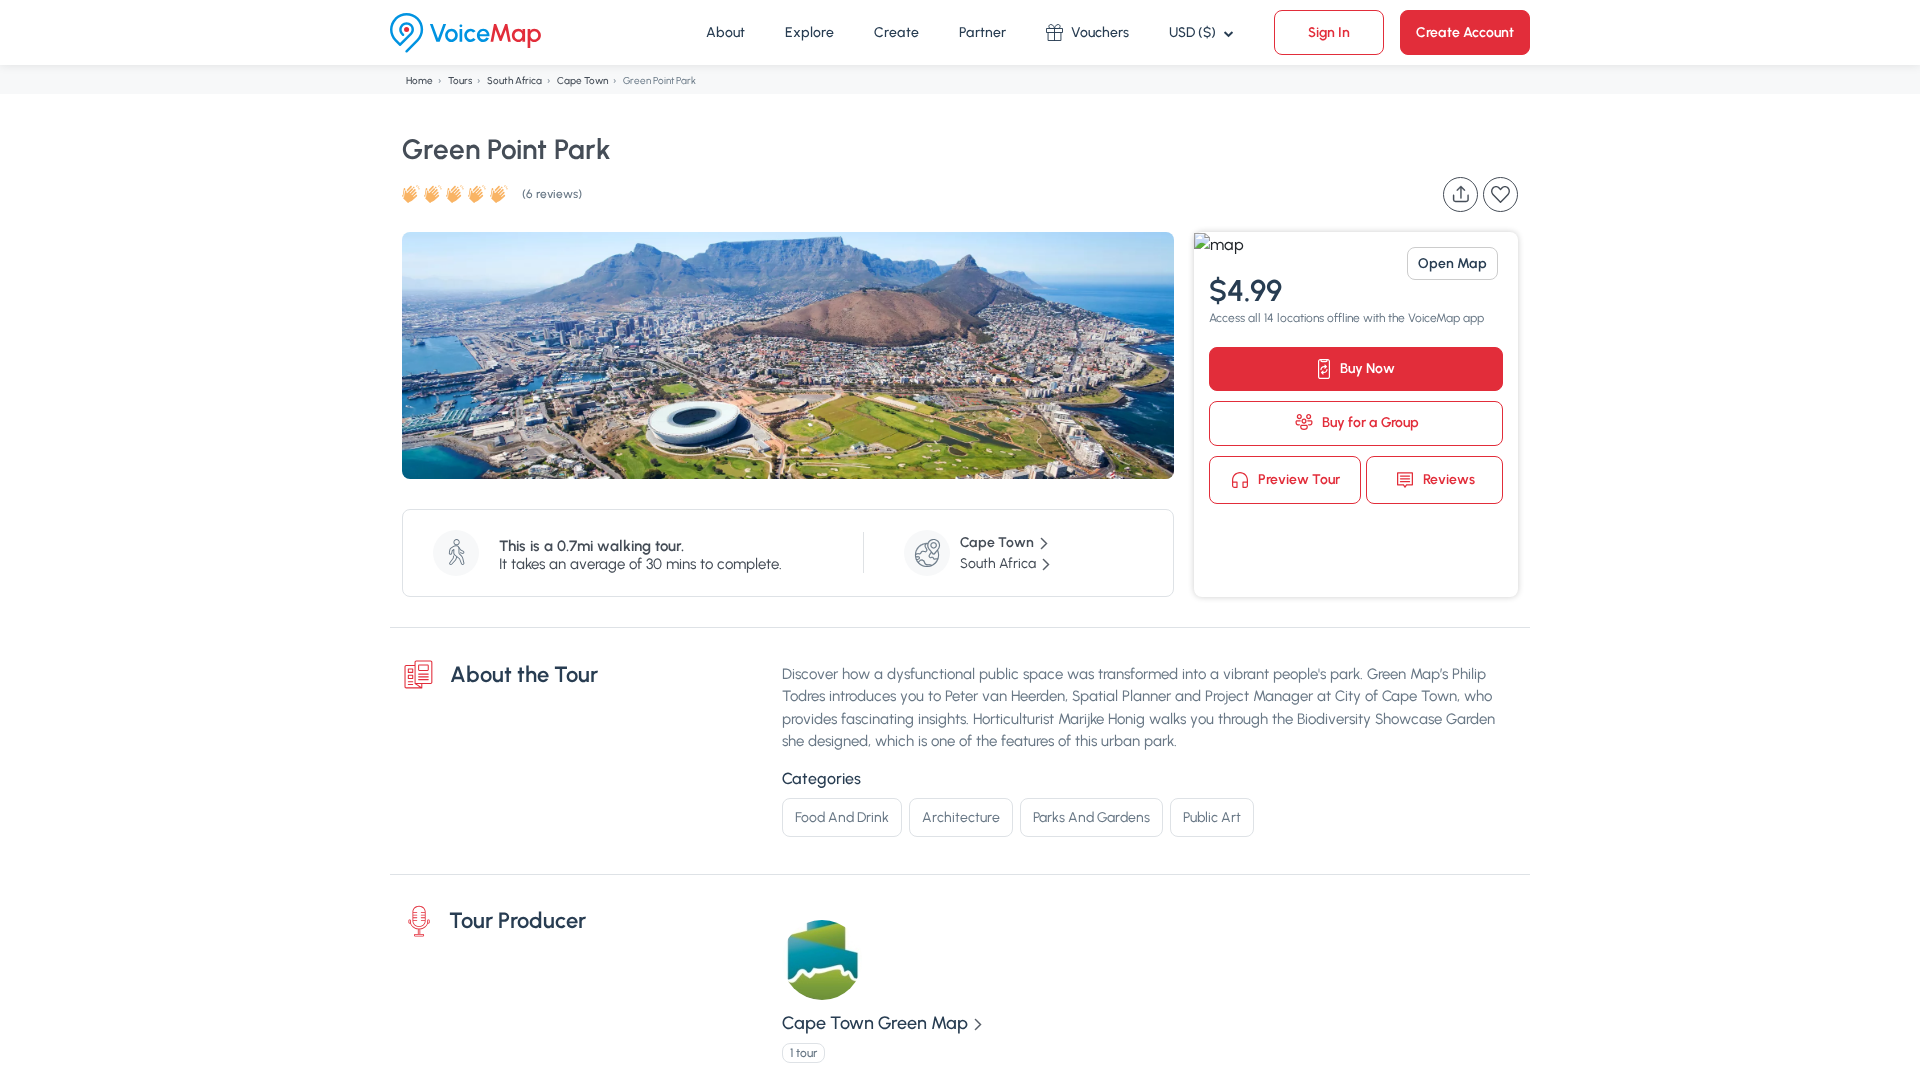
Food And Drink (842, 817)
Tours (460, 80)
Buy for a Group (1369, 422)
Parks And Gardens (1091, 817)
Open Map (1452, 263)
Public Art (1212, 817)
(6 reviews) (552, 194)
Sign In (1329, 32)
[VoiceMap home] (465, 33)
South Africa (514, 80)
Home (419, 80)
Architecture (961, 817)
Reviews (1447, 478)
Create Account (1465, 32)
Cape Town (582, 80)
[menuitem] (725, 33)
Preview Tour (1297, 478)
